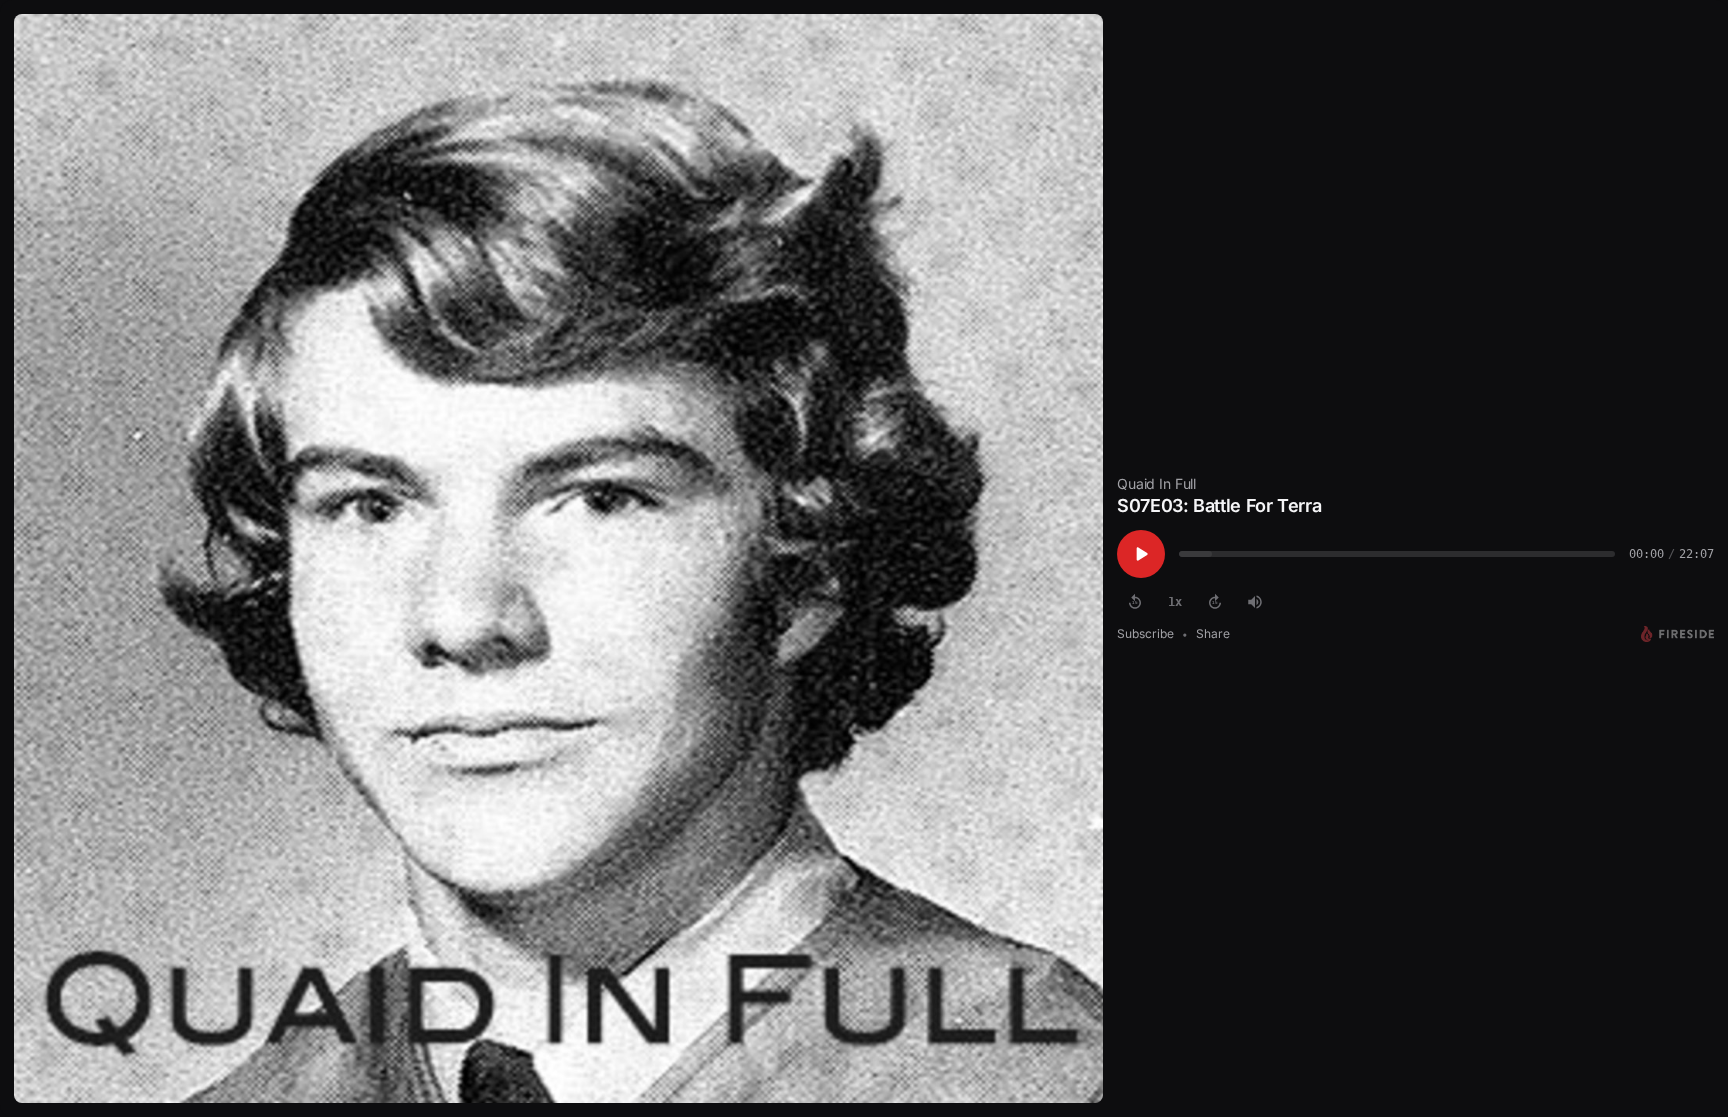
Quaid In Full (1156, 483)
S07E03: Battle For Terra (1219, 505)
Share (1213, 633)
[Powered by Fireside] (1677, 634)
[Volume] (1255, 602)
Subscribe (1145, 633)
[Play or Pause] (1141, 554)
